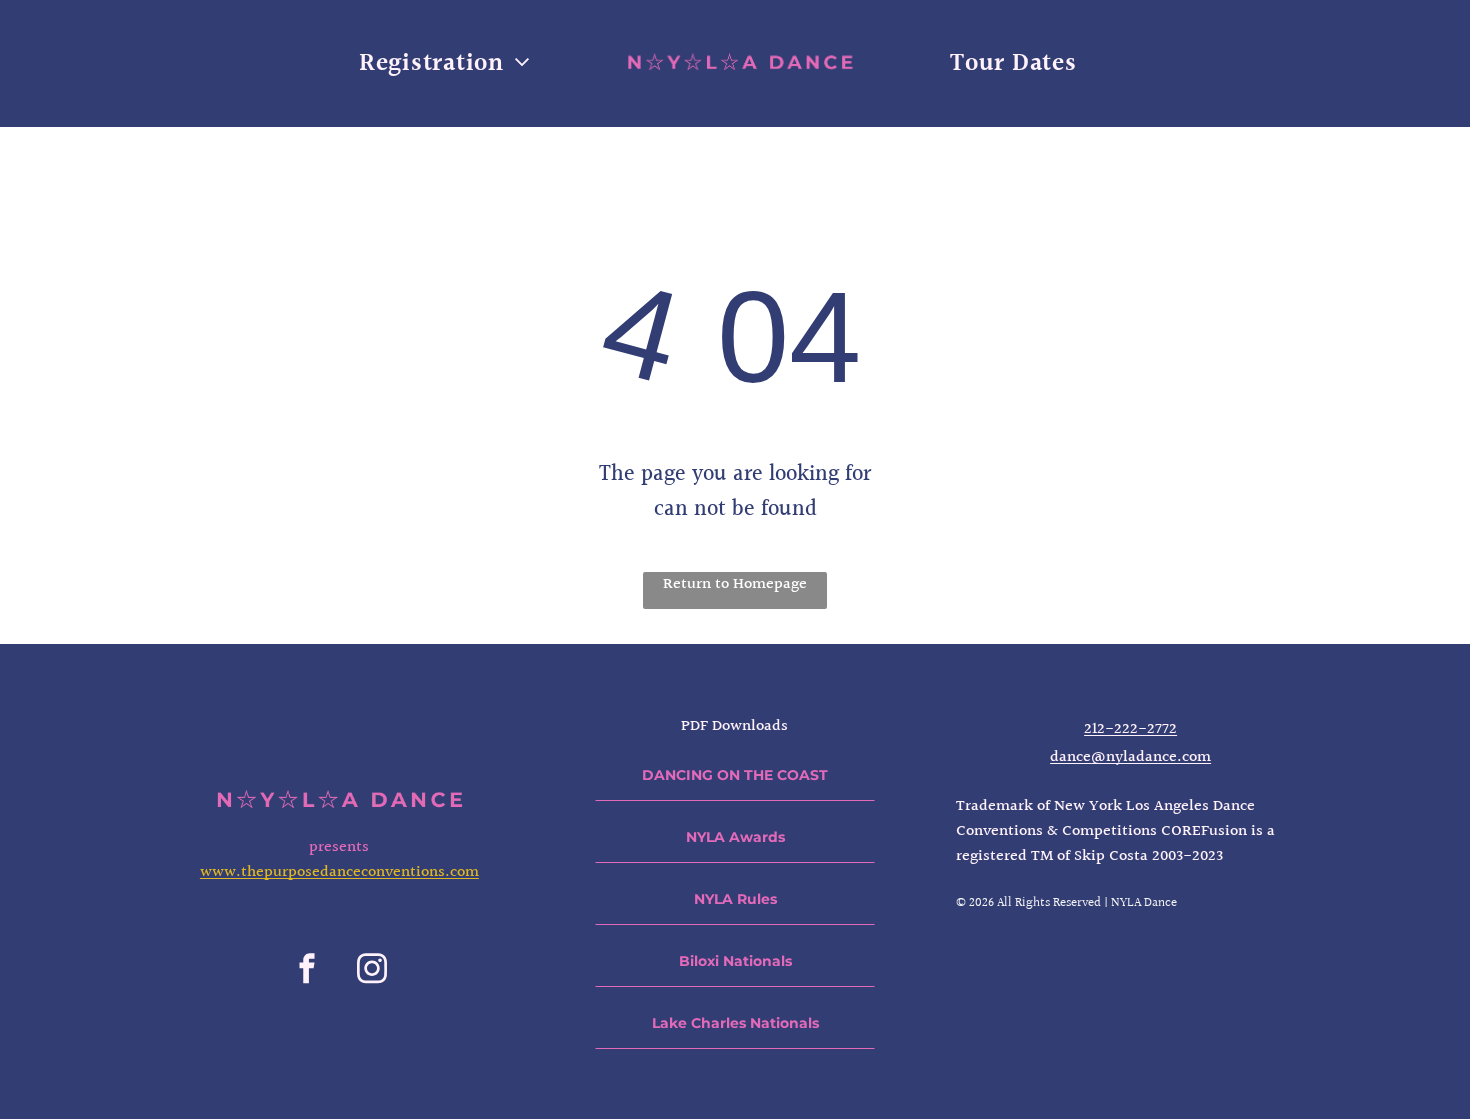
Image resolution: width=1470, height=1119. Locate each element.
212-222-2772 (1130, 729)
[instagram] (372, 971)
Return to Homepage (735, 584)
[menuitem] (444, 63)
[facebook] (307, 971)
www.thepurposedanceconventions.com (339, 872)
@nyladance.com (1151, 757)
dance (1070, 757)
